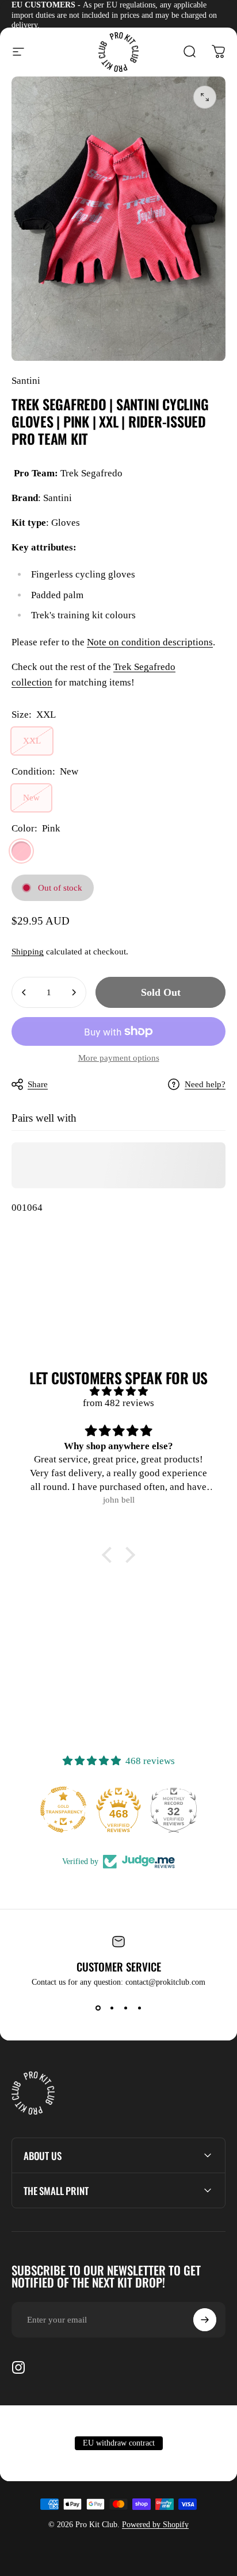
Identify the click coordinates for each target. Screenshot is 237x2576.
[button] (110, 1555)
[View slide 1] (98, 2008)
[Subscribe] (205, 2320)
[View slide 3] (125, 2008)
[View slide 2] (112, 2008)
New (31, 798)
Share (38, 1084)
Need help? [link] (205, 1084)
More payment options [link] (119, 1058)
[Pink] (21, 851)
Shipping (28, 952)
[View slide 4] (139, 2008)
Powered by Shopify (155, 2525)
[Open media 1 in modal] (205, 97)
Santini (26, 381)
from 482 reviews (118, 1403)
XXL (32, 741)
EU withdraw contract (119, 2443)
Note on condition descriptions (150, 642)
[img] (118, 1391)
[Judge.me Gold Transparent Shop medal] (63, 1809)
